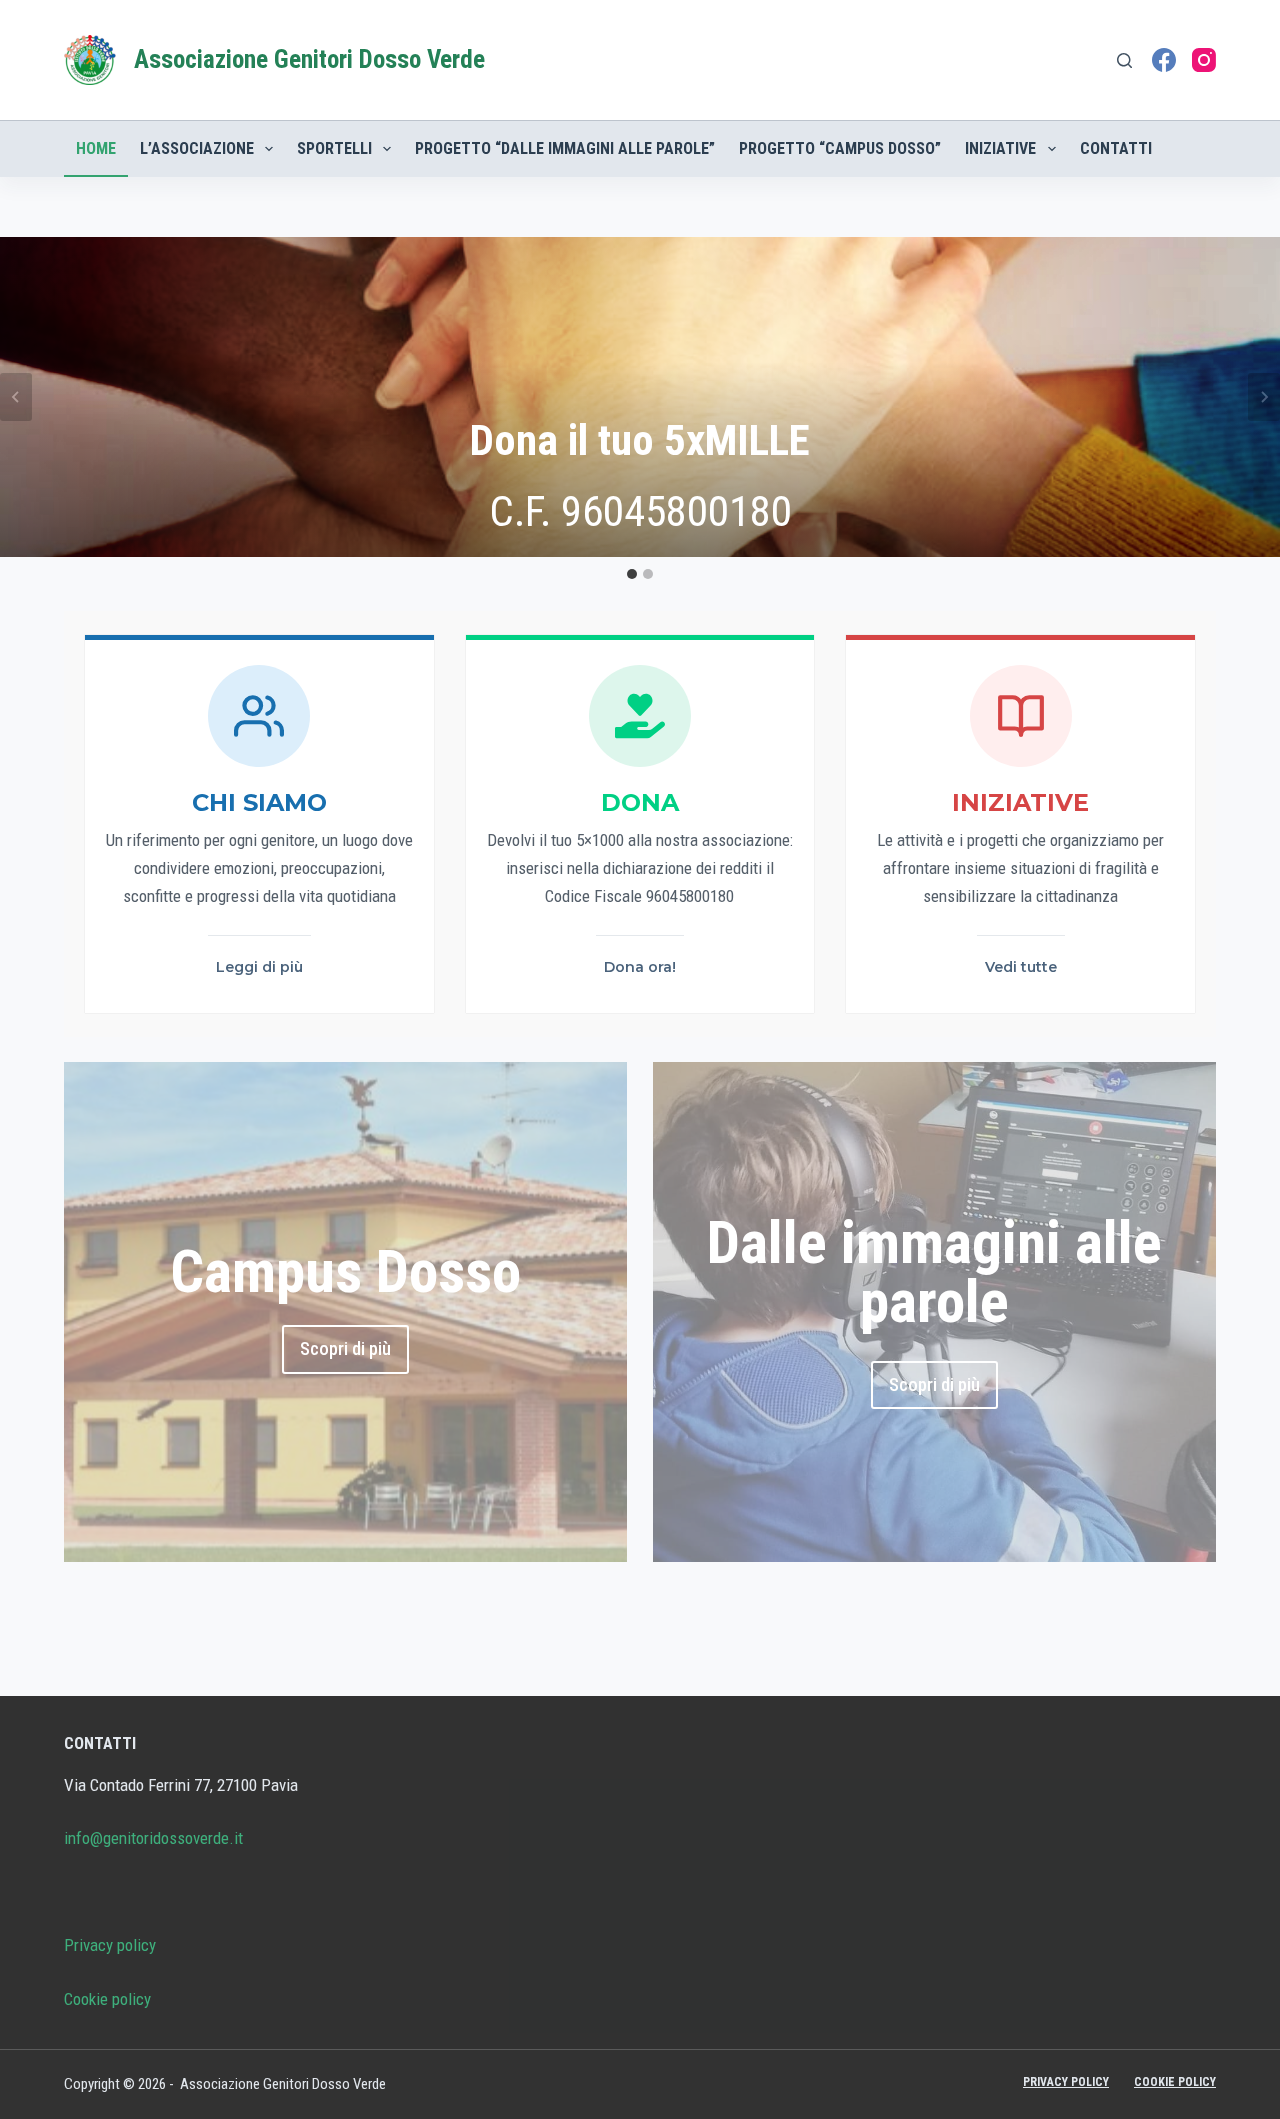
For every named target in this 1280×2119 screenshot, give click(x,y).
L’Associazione (197, 148)
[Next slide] (1264, 397)
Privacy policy (110, 1945)
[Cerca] (1124, 60)
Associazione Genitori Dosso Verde (309, 59)
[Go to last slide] (16, 397)
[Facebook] (1164, 60)
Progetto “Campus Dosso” (840, 148)
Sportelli (334, 148)
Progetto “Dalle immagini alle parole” (565, 148)
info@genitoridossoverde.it (153, 1838)
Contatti (1116, 148)
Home (96, 148)
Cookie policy (107, 1999)
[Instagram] (1204, 60)
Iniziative (1000, 148)
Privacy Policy (1066, 2082)
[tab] (632, 574)
